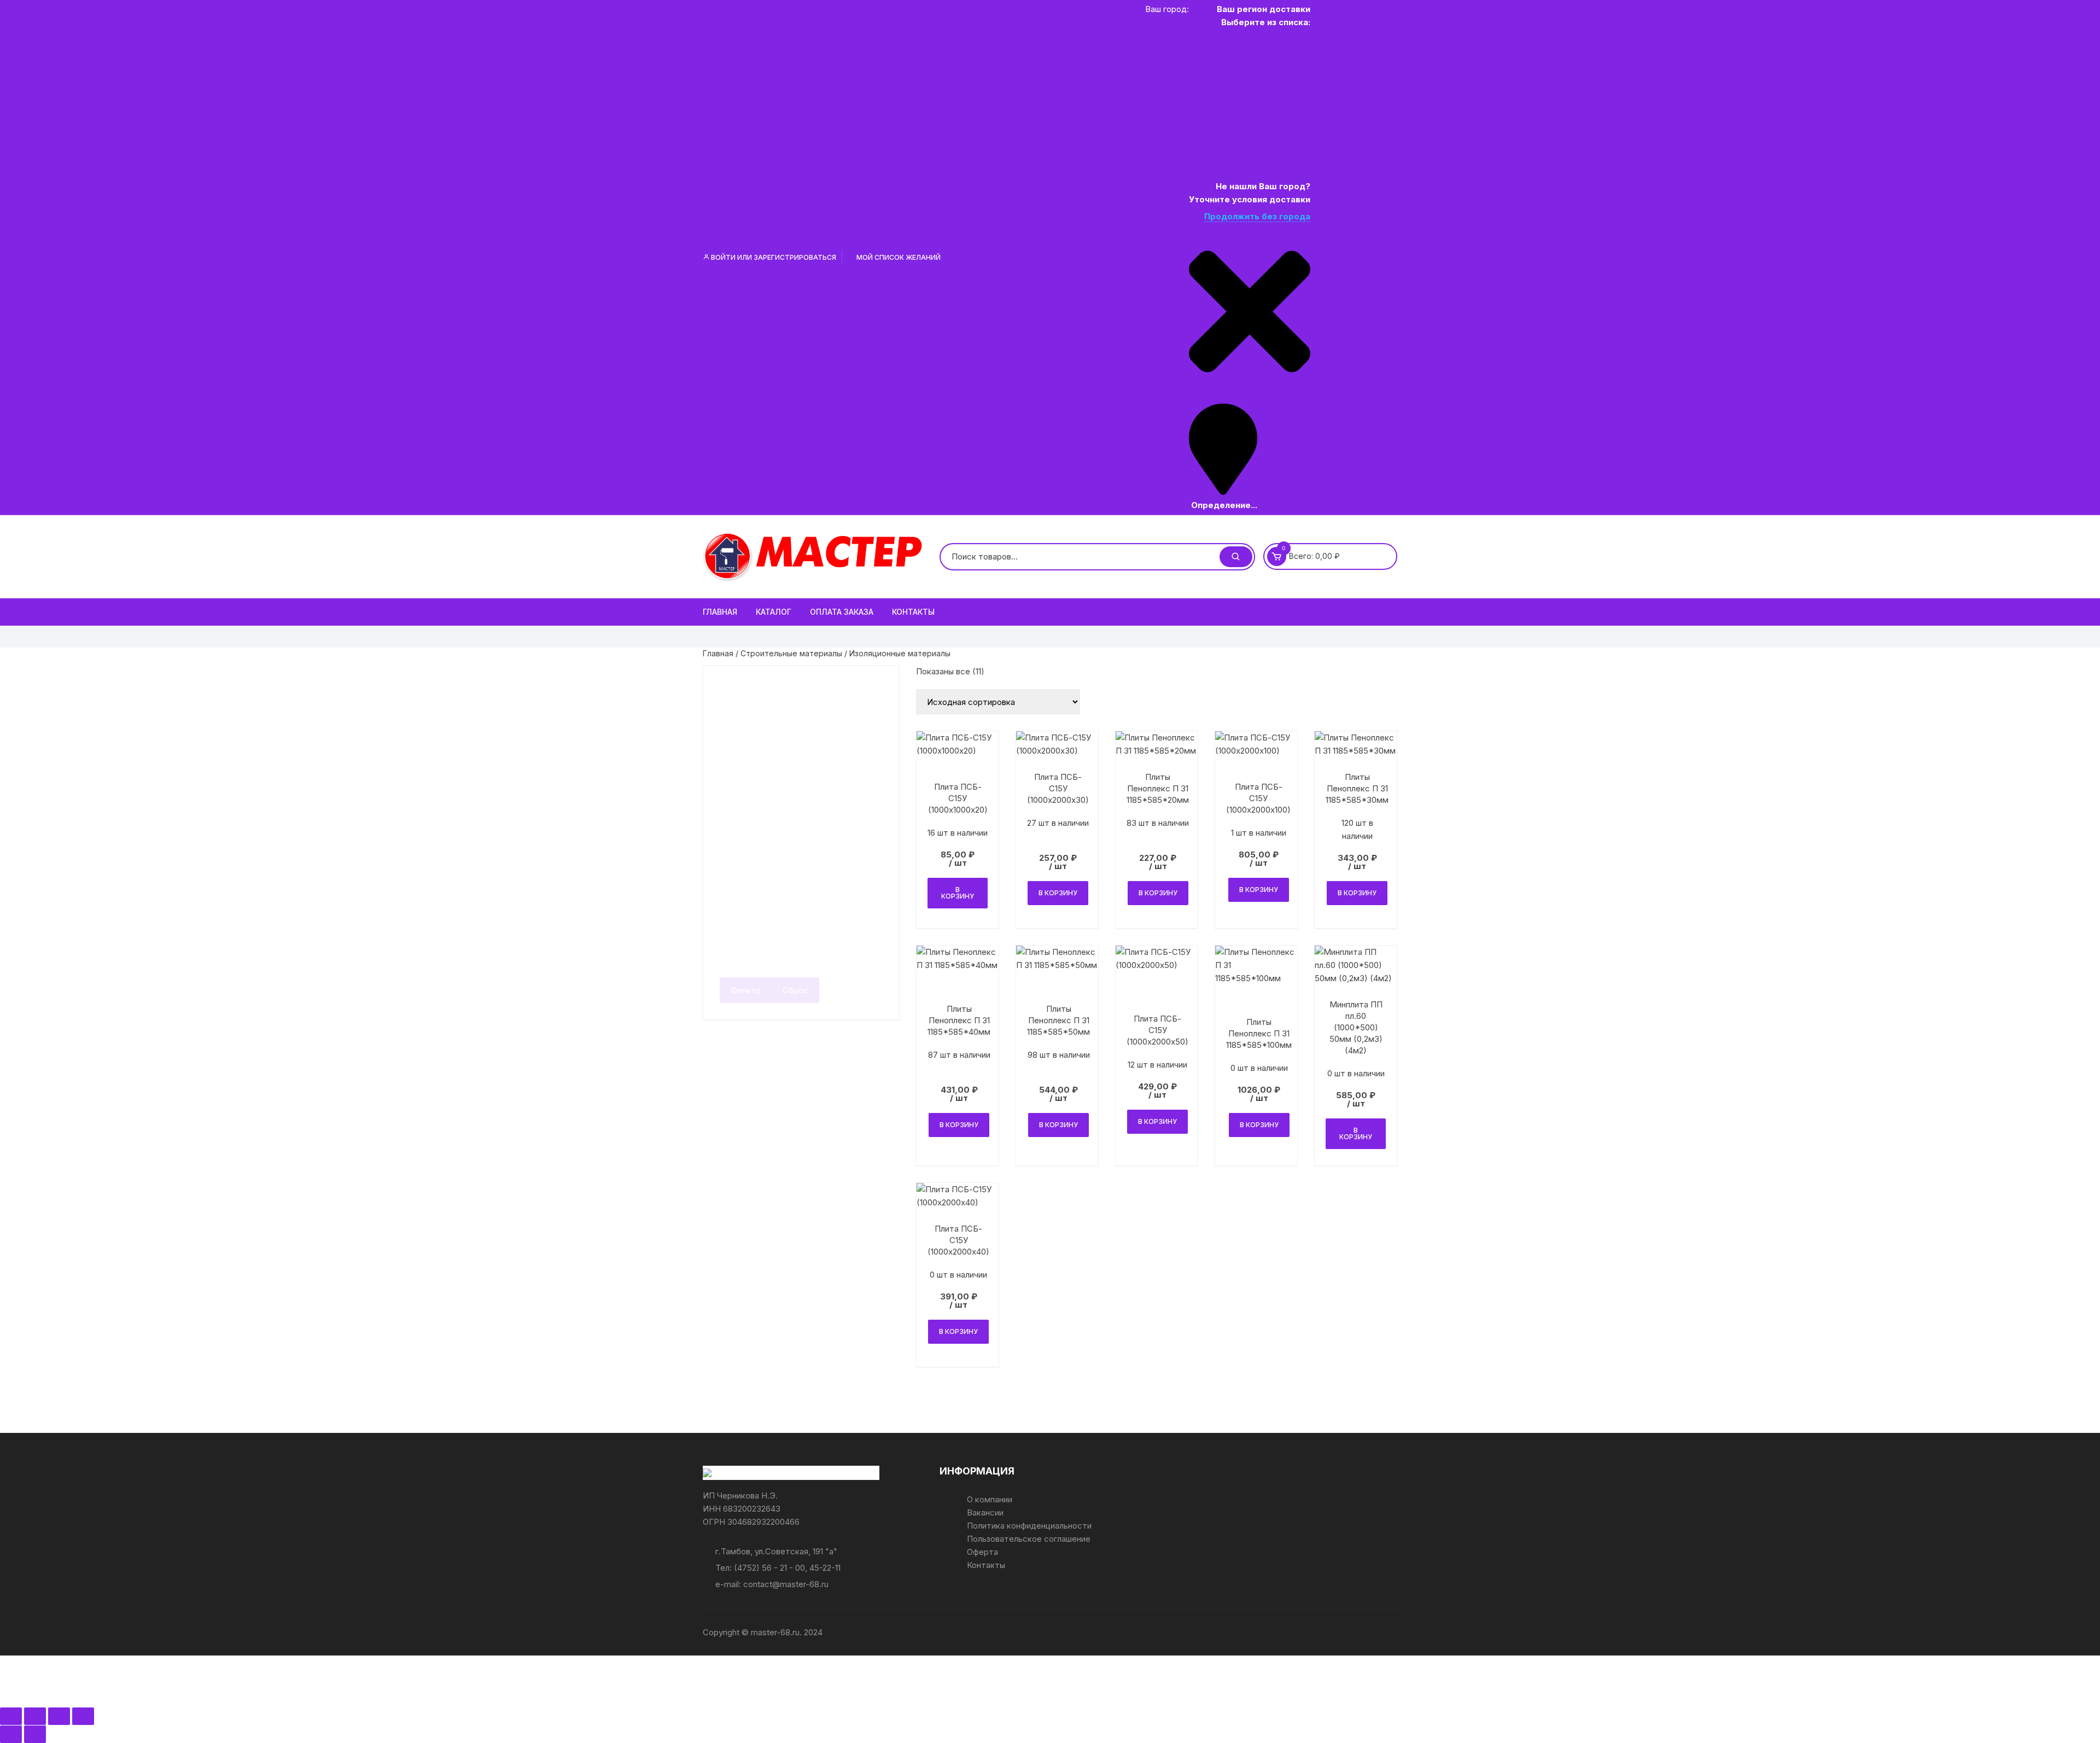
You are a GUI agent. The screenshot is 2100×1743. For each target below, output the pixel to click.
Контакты (913, 612)
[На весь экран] (35, 1716)
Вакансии (985, 1512)
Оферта (982, 1552)
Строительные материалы (791, 653)
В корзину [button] (958, 893)
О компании (990, 1499)
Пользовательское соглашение (1029, 1539)
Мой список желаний (898, 257)
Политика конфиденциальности (1029, 1526)
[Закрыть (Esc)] (83, 1716)
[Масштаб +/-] (11, 1716)
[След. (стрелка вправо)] (35, 1734)
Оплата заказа (842, 612)
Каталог (774, 612)
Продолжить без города (1257, 216)
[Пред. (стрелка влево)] (11, 1734)
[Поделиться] (59, 1716)
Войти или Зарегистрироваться (773, 257)
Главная (720, 612)
